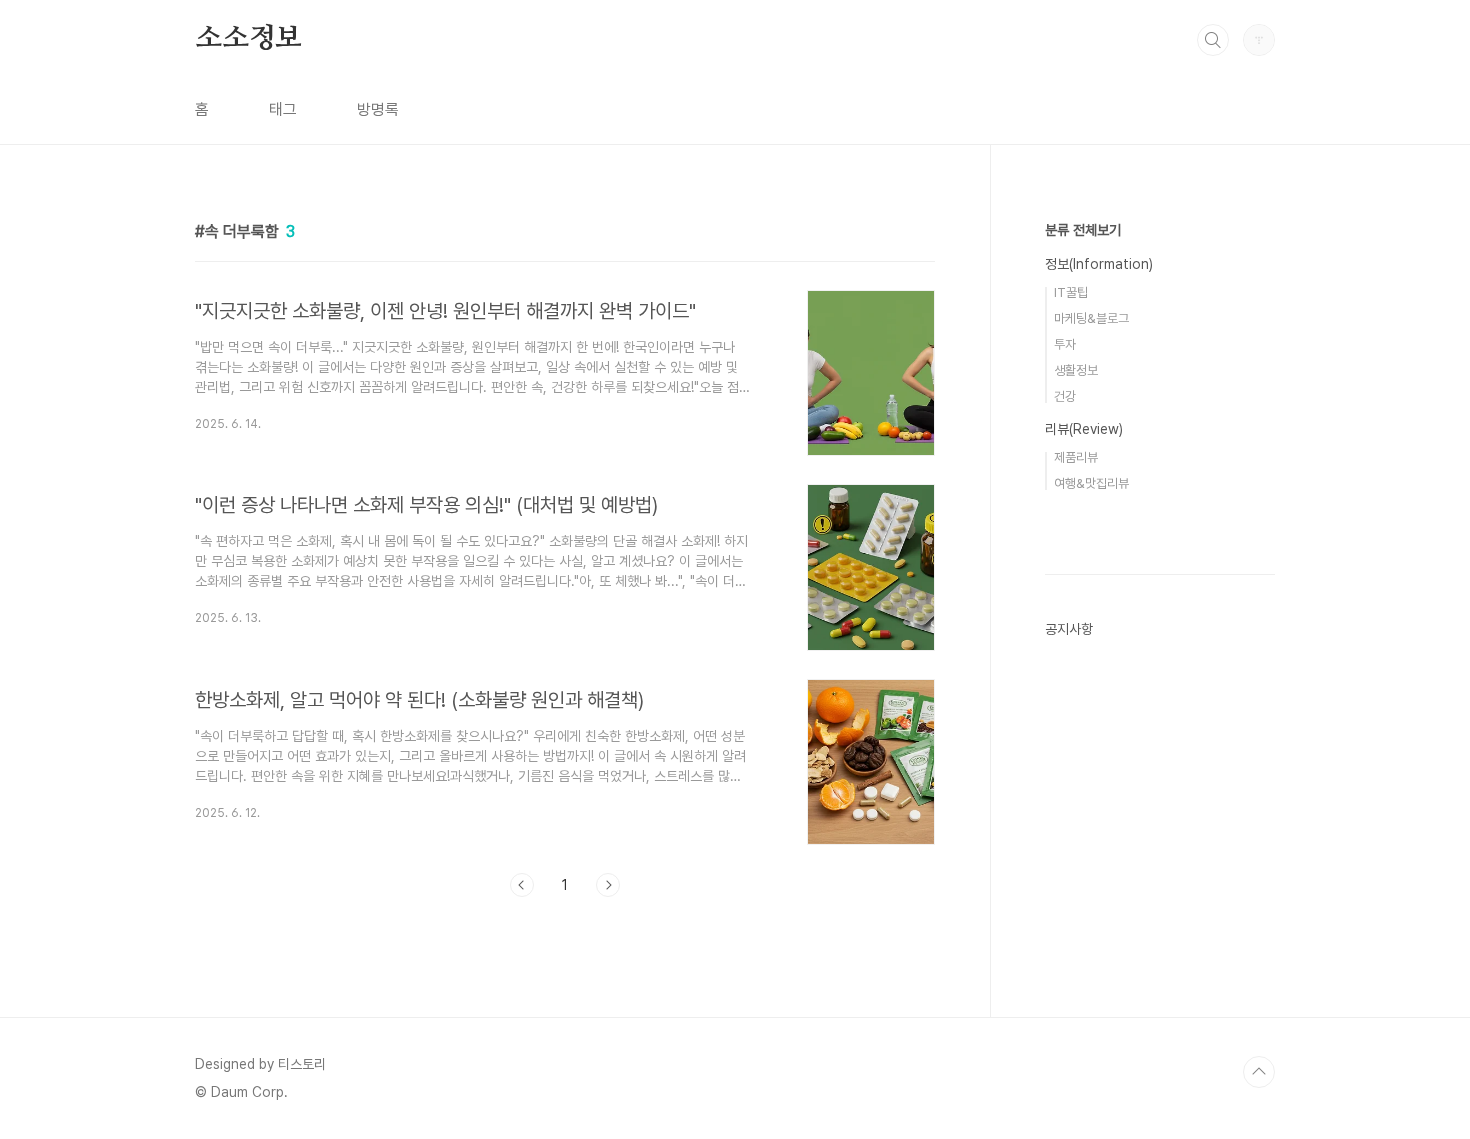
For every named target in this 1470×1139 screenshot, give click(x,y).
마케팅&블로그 (1091, 318)
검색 (1213, 40)
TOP (1259, 1072)
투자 (1065, 344)
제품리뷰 (1076, 457)
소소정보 (248, 39)
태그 (283, 109)
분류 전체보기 (1083, 230)
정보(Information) (1099, 264)
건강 (1065, 396)
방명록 (378, 109)
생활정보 (1076, 370)
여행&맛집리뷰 (1091, 483)
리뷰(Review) (1084, 429)
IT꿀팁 (1071, 292)
